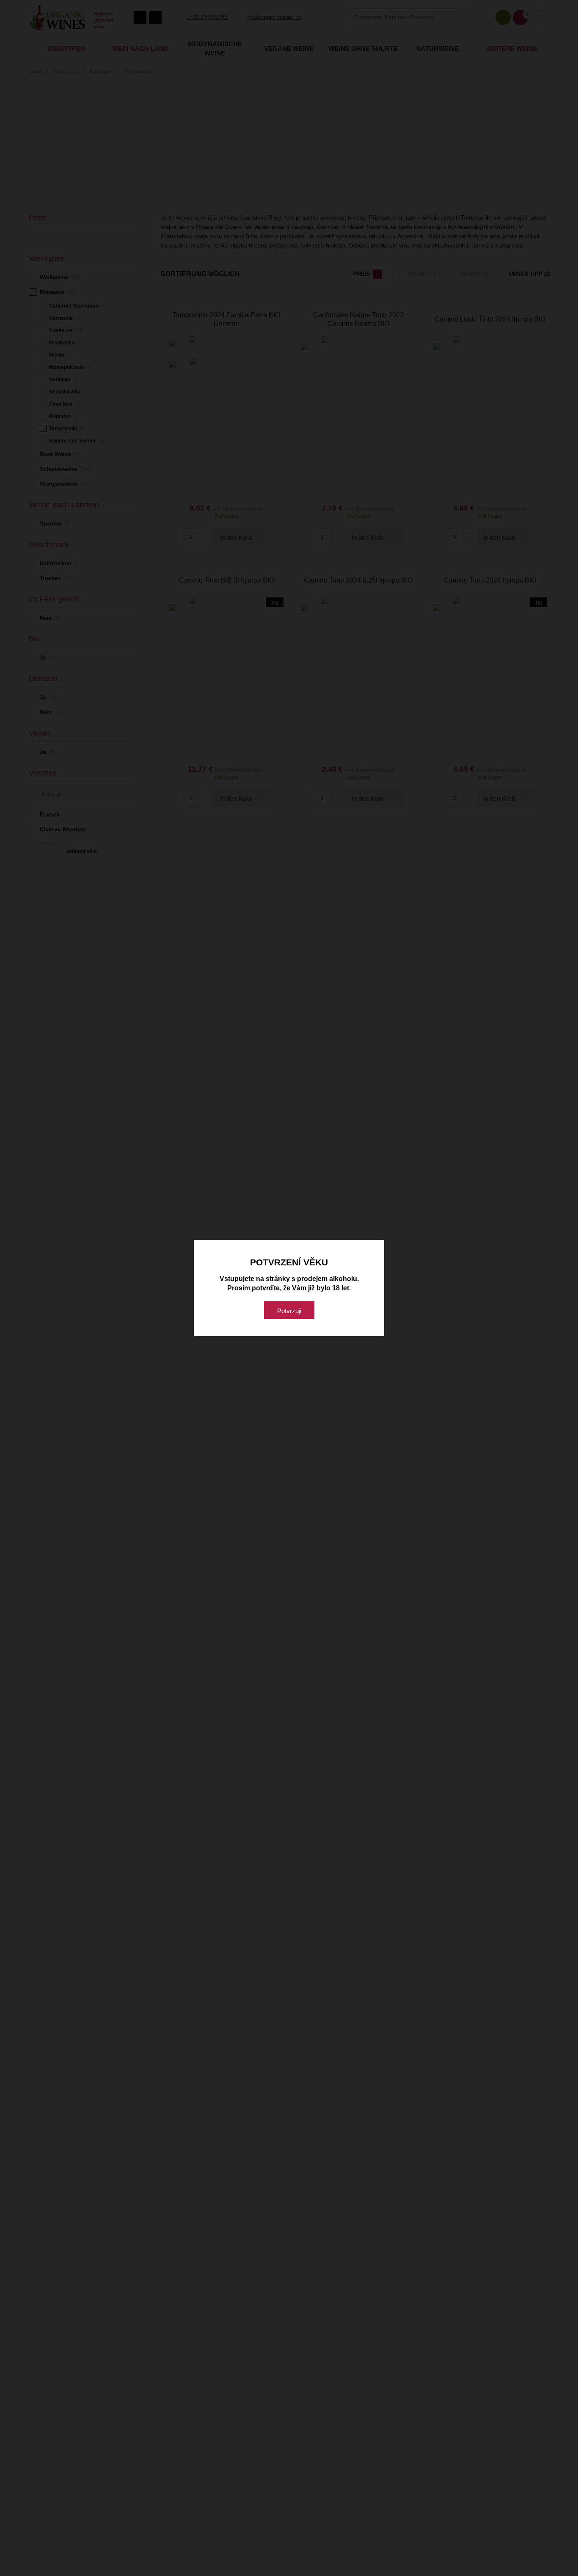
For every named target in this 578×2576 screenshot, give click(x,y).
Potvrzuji (289, 1311)
